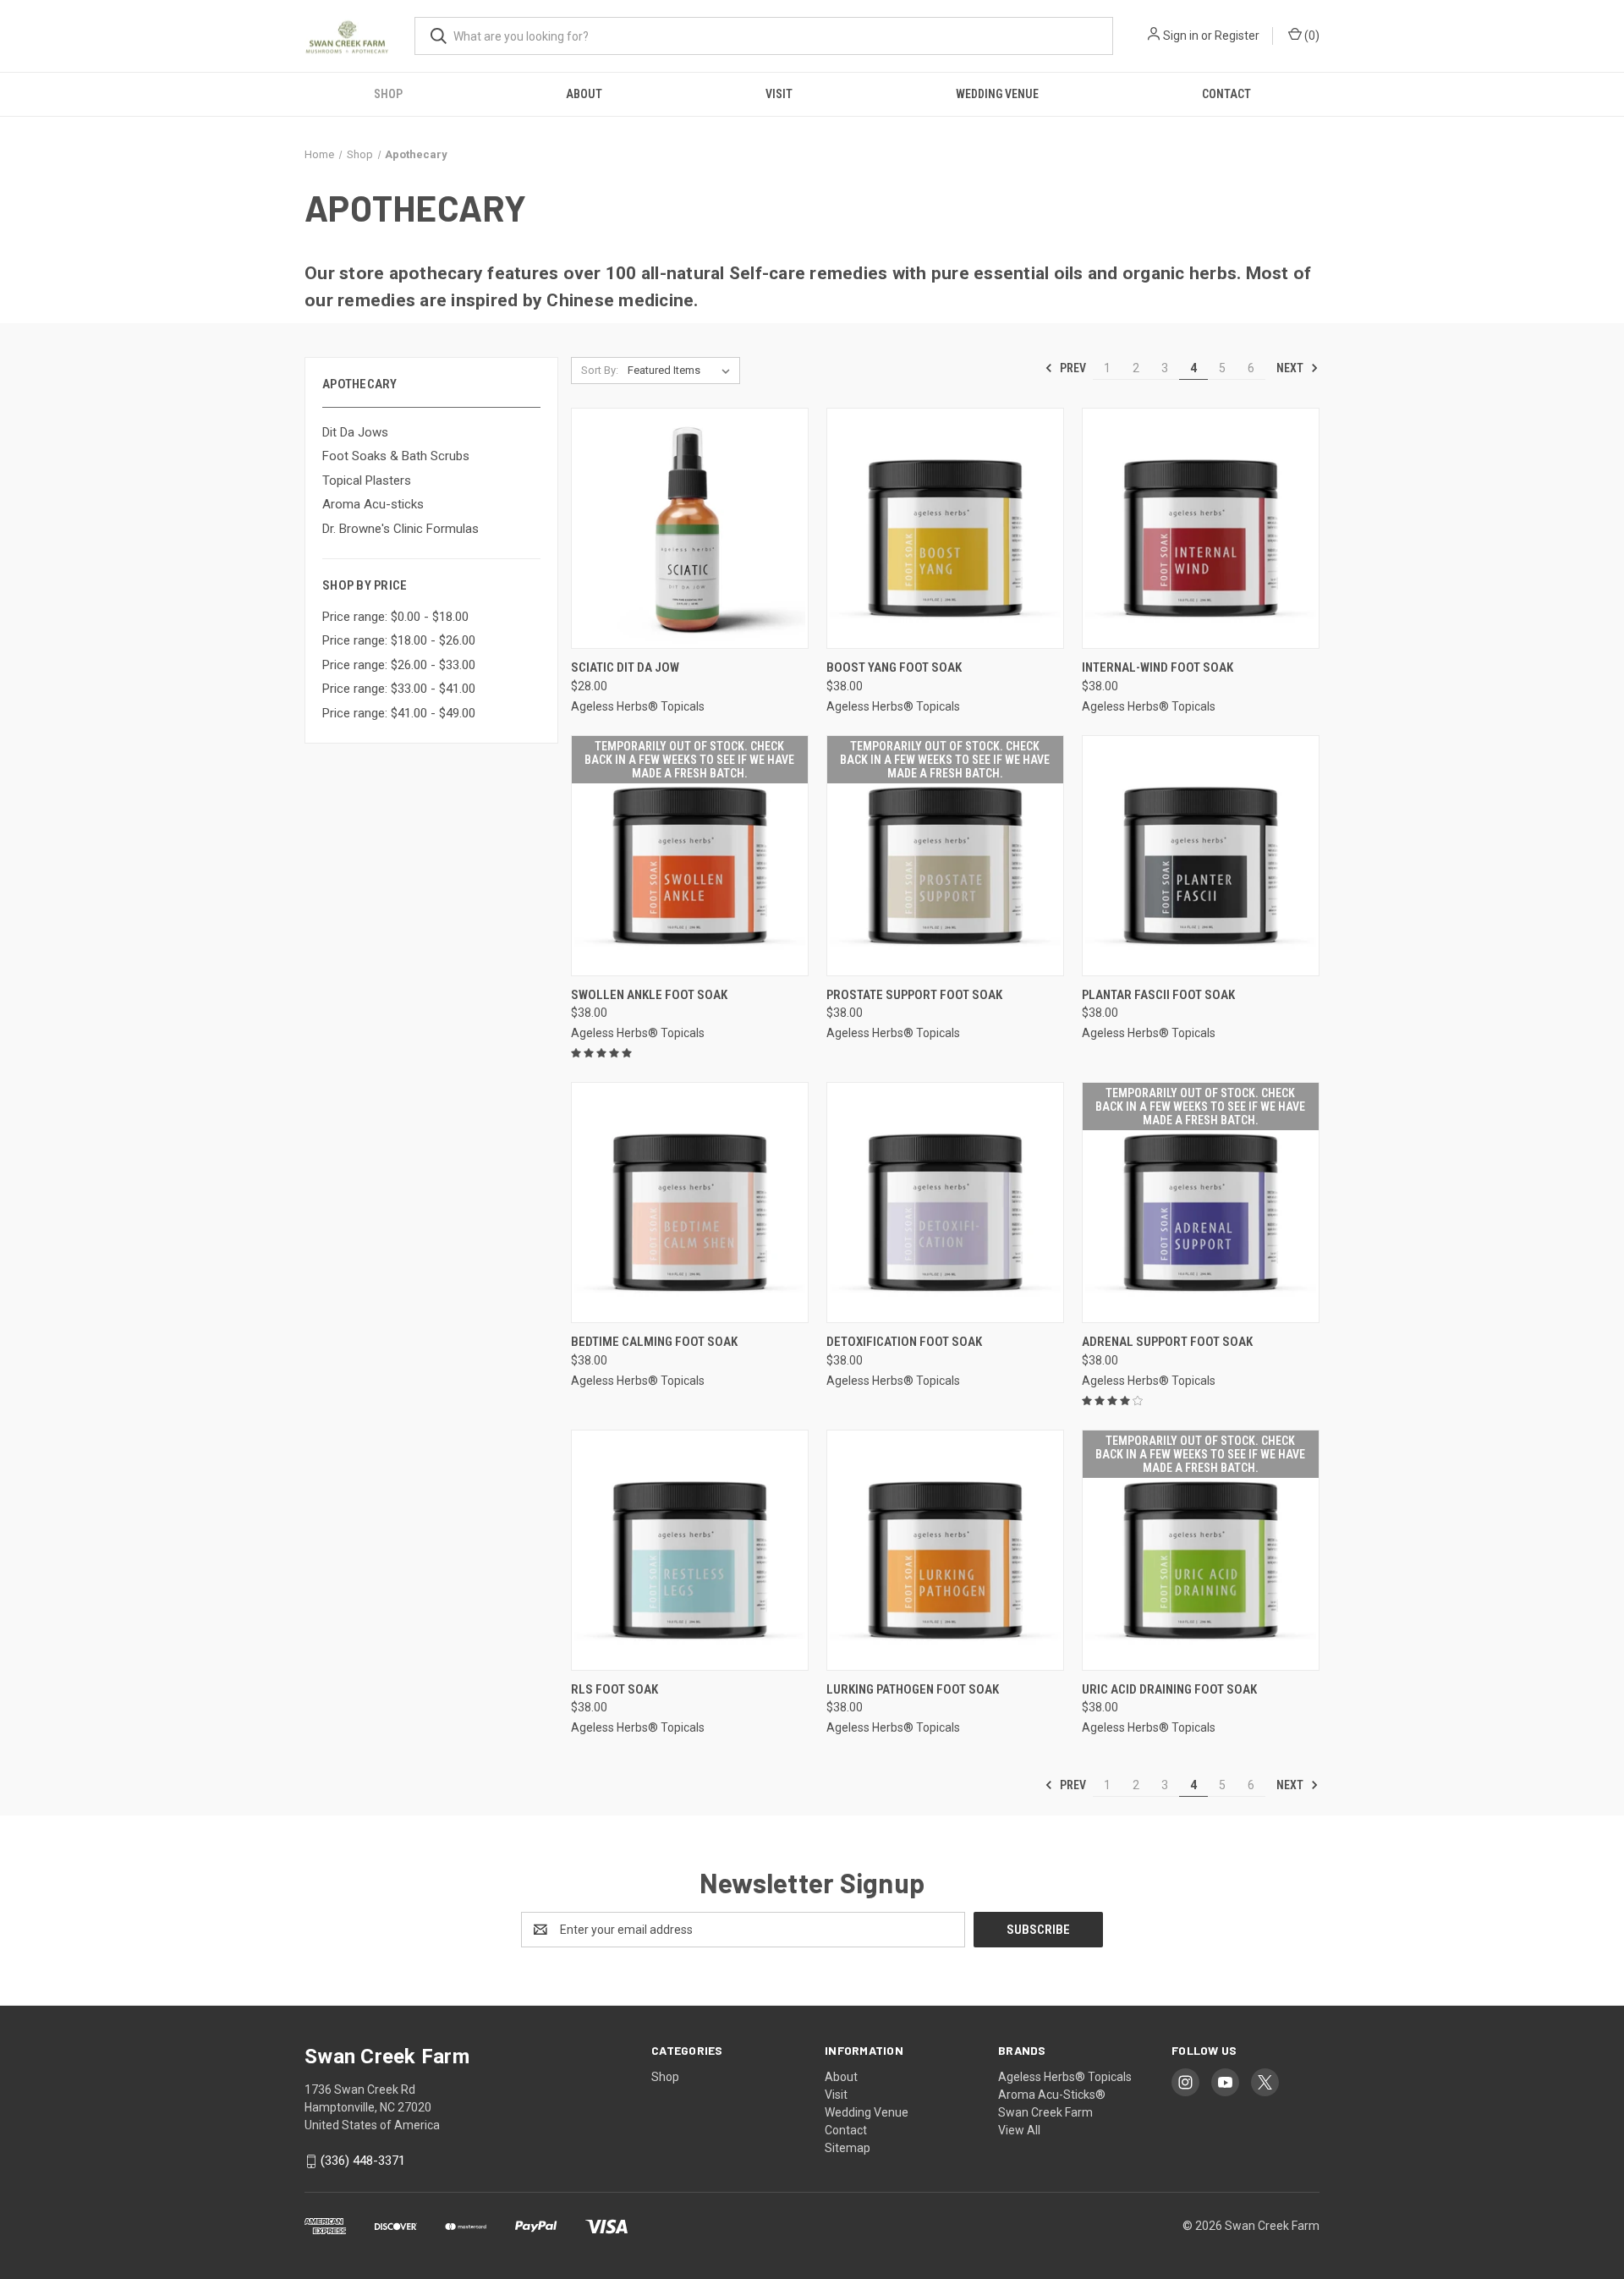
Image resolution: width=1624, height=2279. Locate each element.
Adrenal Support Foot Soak (1167, 1342)
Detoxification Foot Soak (904, 1342)
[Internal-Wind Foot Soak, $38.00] (1201, 528)
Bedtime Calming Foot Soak (654, 1342)
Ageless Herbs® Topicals (1065, 2077)
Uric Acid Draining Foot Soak (1169, 1689)
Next (1291, 368)
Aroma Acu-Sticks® (1052, 2095)
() (1311, 36)
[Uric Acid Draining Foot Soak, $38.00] (1201, 1550)
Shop (388, 94)
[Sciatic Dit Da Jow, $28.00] (690, 528)
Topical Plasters (367, 481)
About (584, 94)
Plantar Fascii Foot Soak (1158, 995)
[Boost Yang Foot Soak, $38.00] (945, 528)
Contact (1226, 94)
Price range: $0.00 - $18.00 (395, 617)
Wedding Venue (997, 94)
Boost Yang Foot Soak (894, 667)
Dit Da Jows (355, 432)
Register (1237, 36)
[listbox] (682, 371)
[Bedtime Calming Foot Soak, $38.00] (690, 1203)
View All (1019, 2130)
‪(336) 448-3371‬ (363, 2161)
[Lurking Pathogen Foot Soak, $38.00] (945, 1550)
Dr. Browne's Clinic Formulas (401, 529)
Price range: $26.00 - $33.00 (399, 665)
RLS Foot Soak (614, 1689)
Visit (779, 94)
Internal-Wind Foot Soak (1158, 667)
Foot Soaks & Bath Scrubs (396, 456)
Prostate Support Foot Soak (914, 995)
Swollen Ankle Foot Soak (649, 995)
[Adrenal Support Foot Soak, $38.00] (1201, 1203)
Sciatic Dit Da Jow (625, 667)
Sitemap (848, 2148)
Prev (1072, 368)
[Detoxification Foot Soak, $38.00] (945, 1203)
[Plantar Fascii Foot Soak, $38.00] (1201, 856)
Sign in (1181, 36)
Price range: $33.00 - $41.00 (399, 689)
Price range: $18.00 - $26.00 (399, 640)
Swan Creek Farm (1045, 2112)
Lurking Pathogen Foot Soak (913, 1689)
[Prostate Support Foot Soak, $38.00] (945, 856)
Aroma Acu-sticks (373, 504)
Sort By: (600, 370)
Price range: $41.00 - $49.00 (399, 713)
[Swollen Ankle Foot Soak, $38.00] (690, 856)
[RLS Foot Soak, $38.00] (690, 1550)
